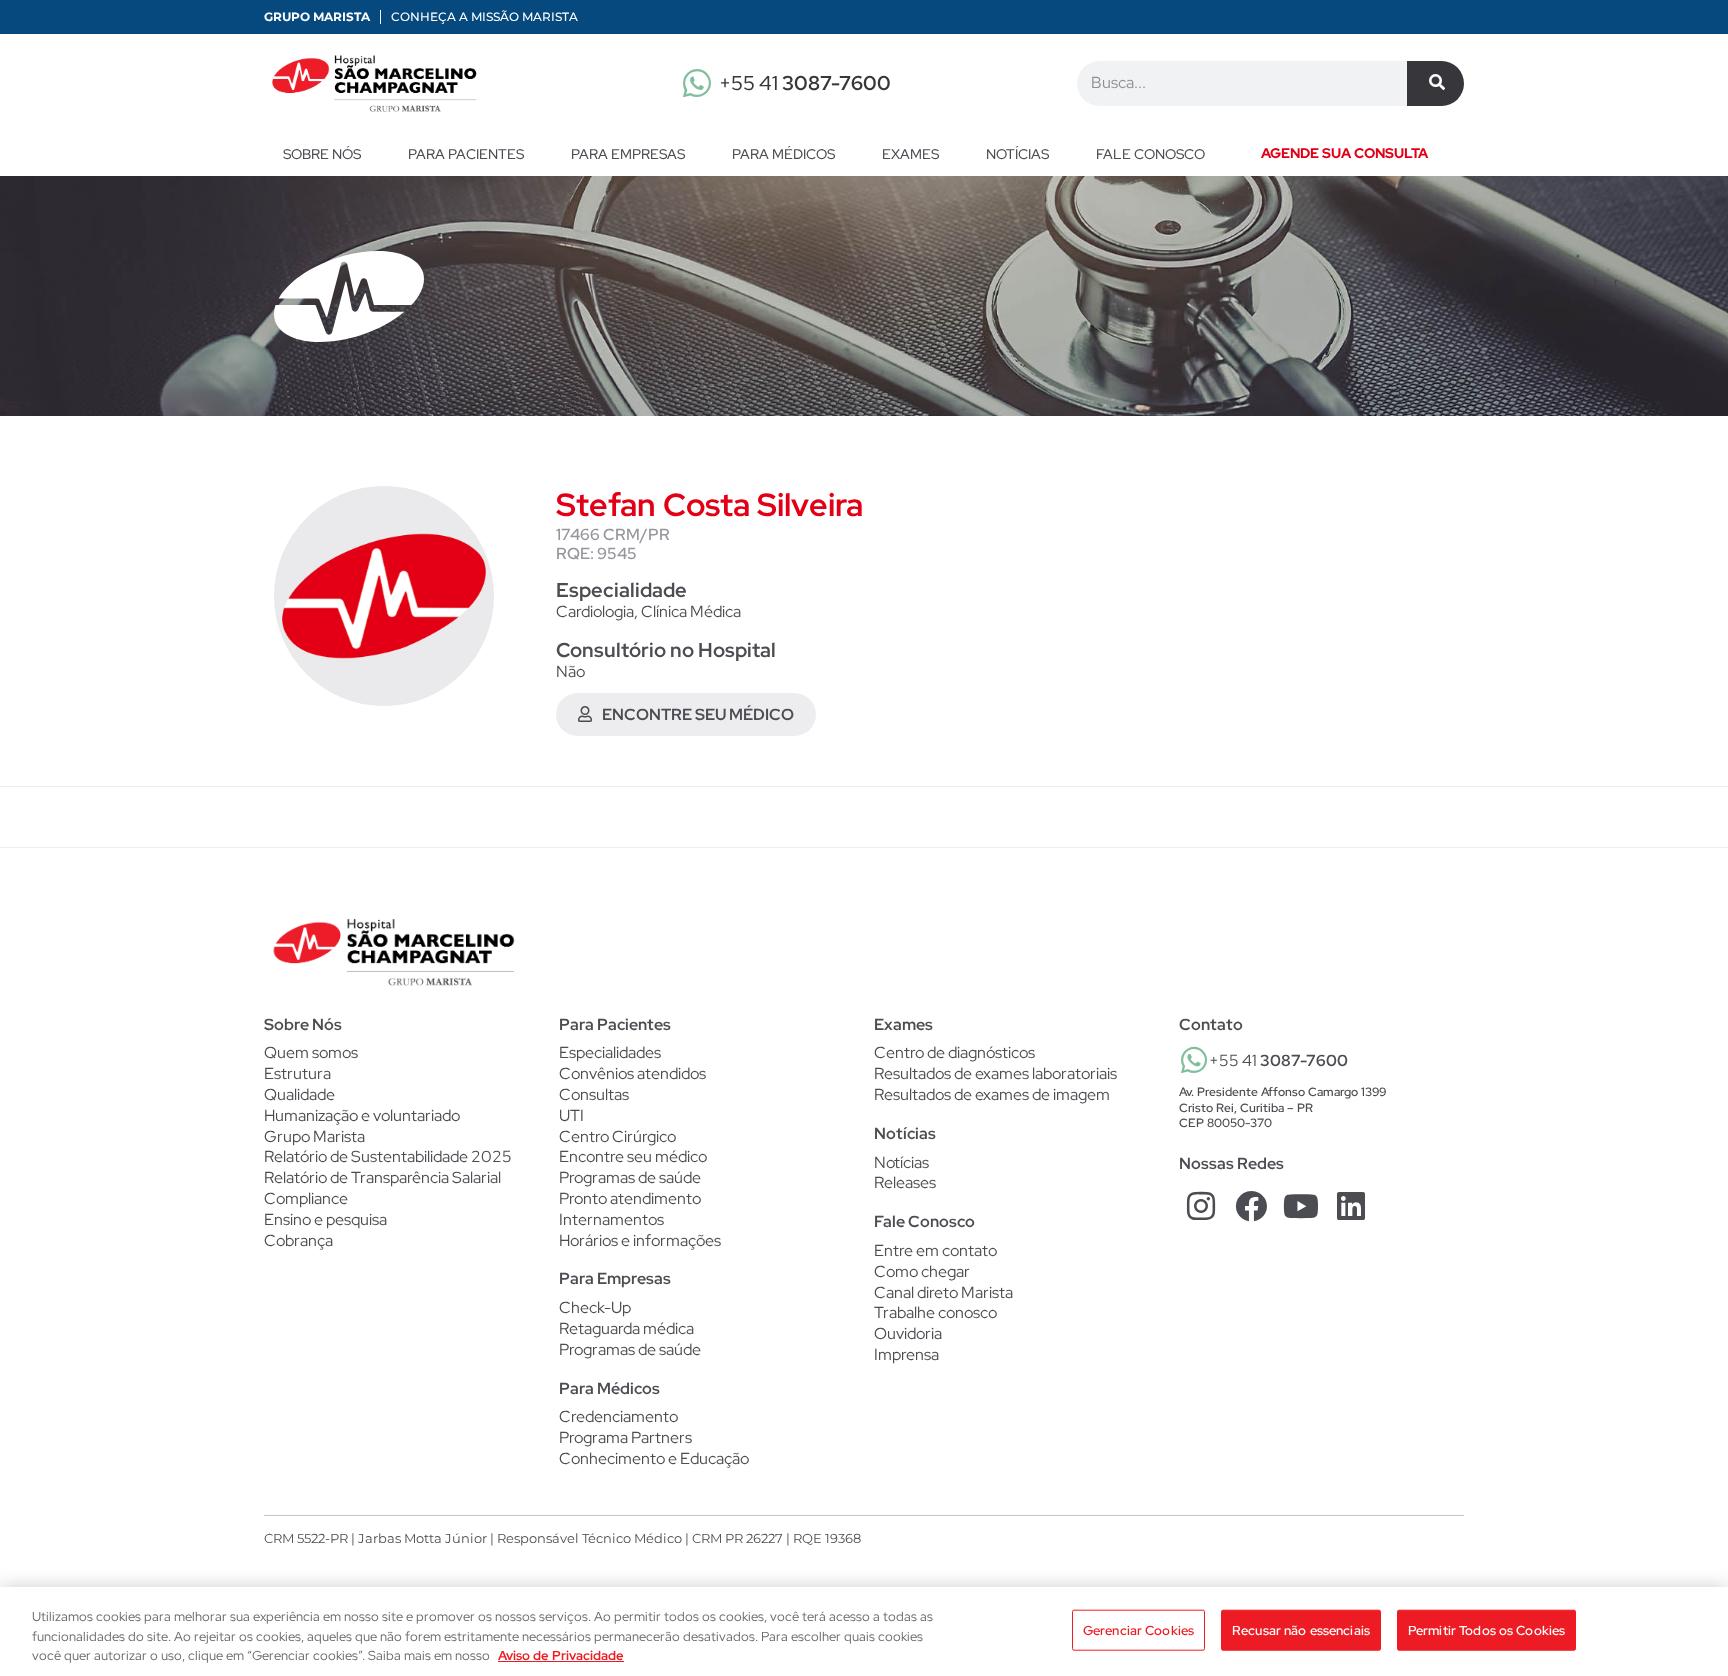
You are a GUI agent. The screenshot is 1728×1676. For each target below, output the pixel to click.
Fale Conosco (924, 1221)
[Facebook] (1251, 1205)
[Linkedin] (1350, 1205)
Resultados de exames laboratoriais (995, 1074)
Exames (910, 154)
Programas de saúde (630, 1178)
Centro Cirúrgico (617, 1137)
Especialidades (610, 1053)
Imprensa (906, 1354)
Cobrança (298, 1240)
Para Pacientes (466, 154)
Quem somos (311, 1052)
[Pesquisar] (1435, 83)
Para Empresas (628, 154)
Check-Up (595, 1308)
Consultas (594, 1095)
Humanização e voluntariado (362, 1115)
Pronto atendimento (630, 1199)
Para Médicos (783, 154)
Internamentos (611, 1220)
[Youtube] (1301, 1205)
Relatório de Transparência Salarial (382, 1177)
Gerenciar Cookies (1138, 1629)
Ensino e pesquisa (325, 1219)
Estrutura (297, 1073)
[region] (864, 1631)
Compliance (306, 1198)
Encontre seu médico (633, 1157)
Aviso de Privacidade (561, 1655)
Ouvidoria (908, 1333)
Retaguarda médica (626, 1329)
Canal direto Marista (943, 1292)
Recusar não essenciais (1301, 1629)
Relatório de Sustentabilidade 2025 (388, 1156)
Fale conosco (1150, 154)
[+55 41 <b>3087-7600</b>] (1194, 1060)
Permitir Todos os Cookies (1486, 1629)
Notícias (1017, 154)
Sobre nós (322, 154)
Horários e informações (640, 1241)
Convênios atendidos (632, 1074)
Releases (905, 1183)
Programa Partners (625, 1438)
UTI (571, 1116)
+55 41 (805, 83)
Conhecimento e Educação (654, 1459)
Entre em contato (935, 1250)
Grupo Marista (317, 16)
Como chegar (922, 1271)
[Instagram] (1201, 1205)
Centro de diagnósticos (954, 1053)
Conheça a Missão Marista (484, 16)
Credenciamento (618, 1417)
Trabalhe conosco (935, 1312)
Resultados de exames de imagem (992, 1095)
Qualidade (299, 1094)
